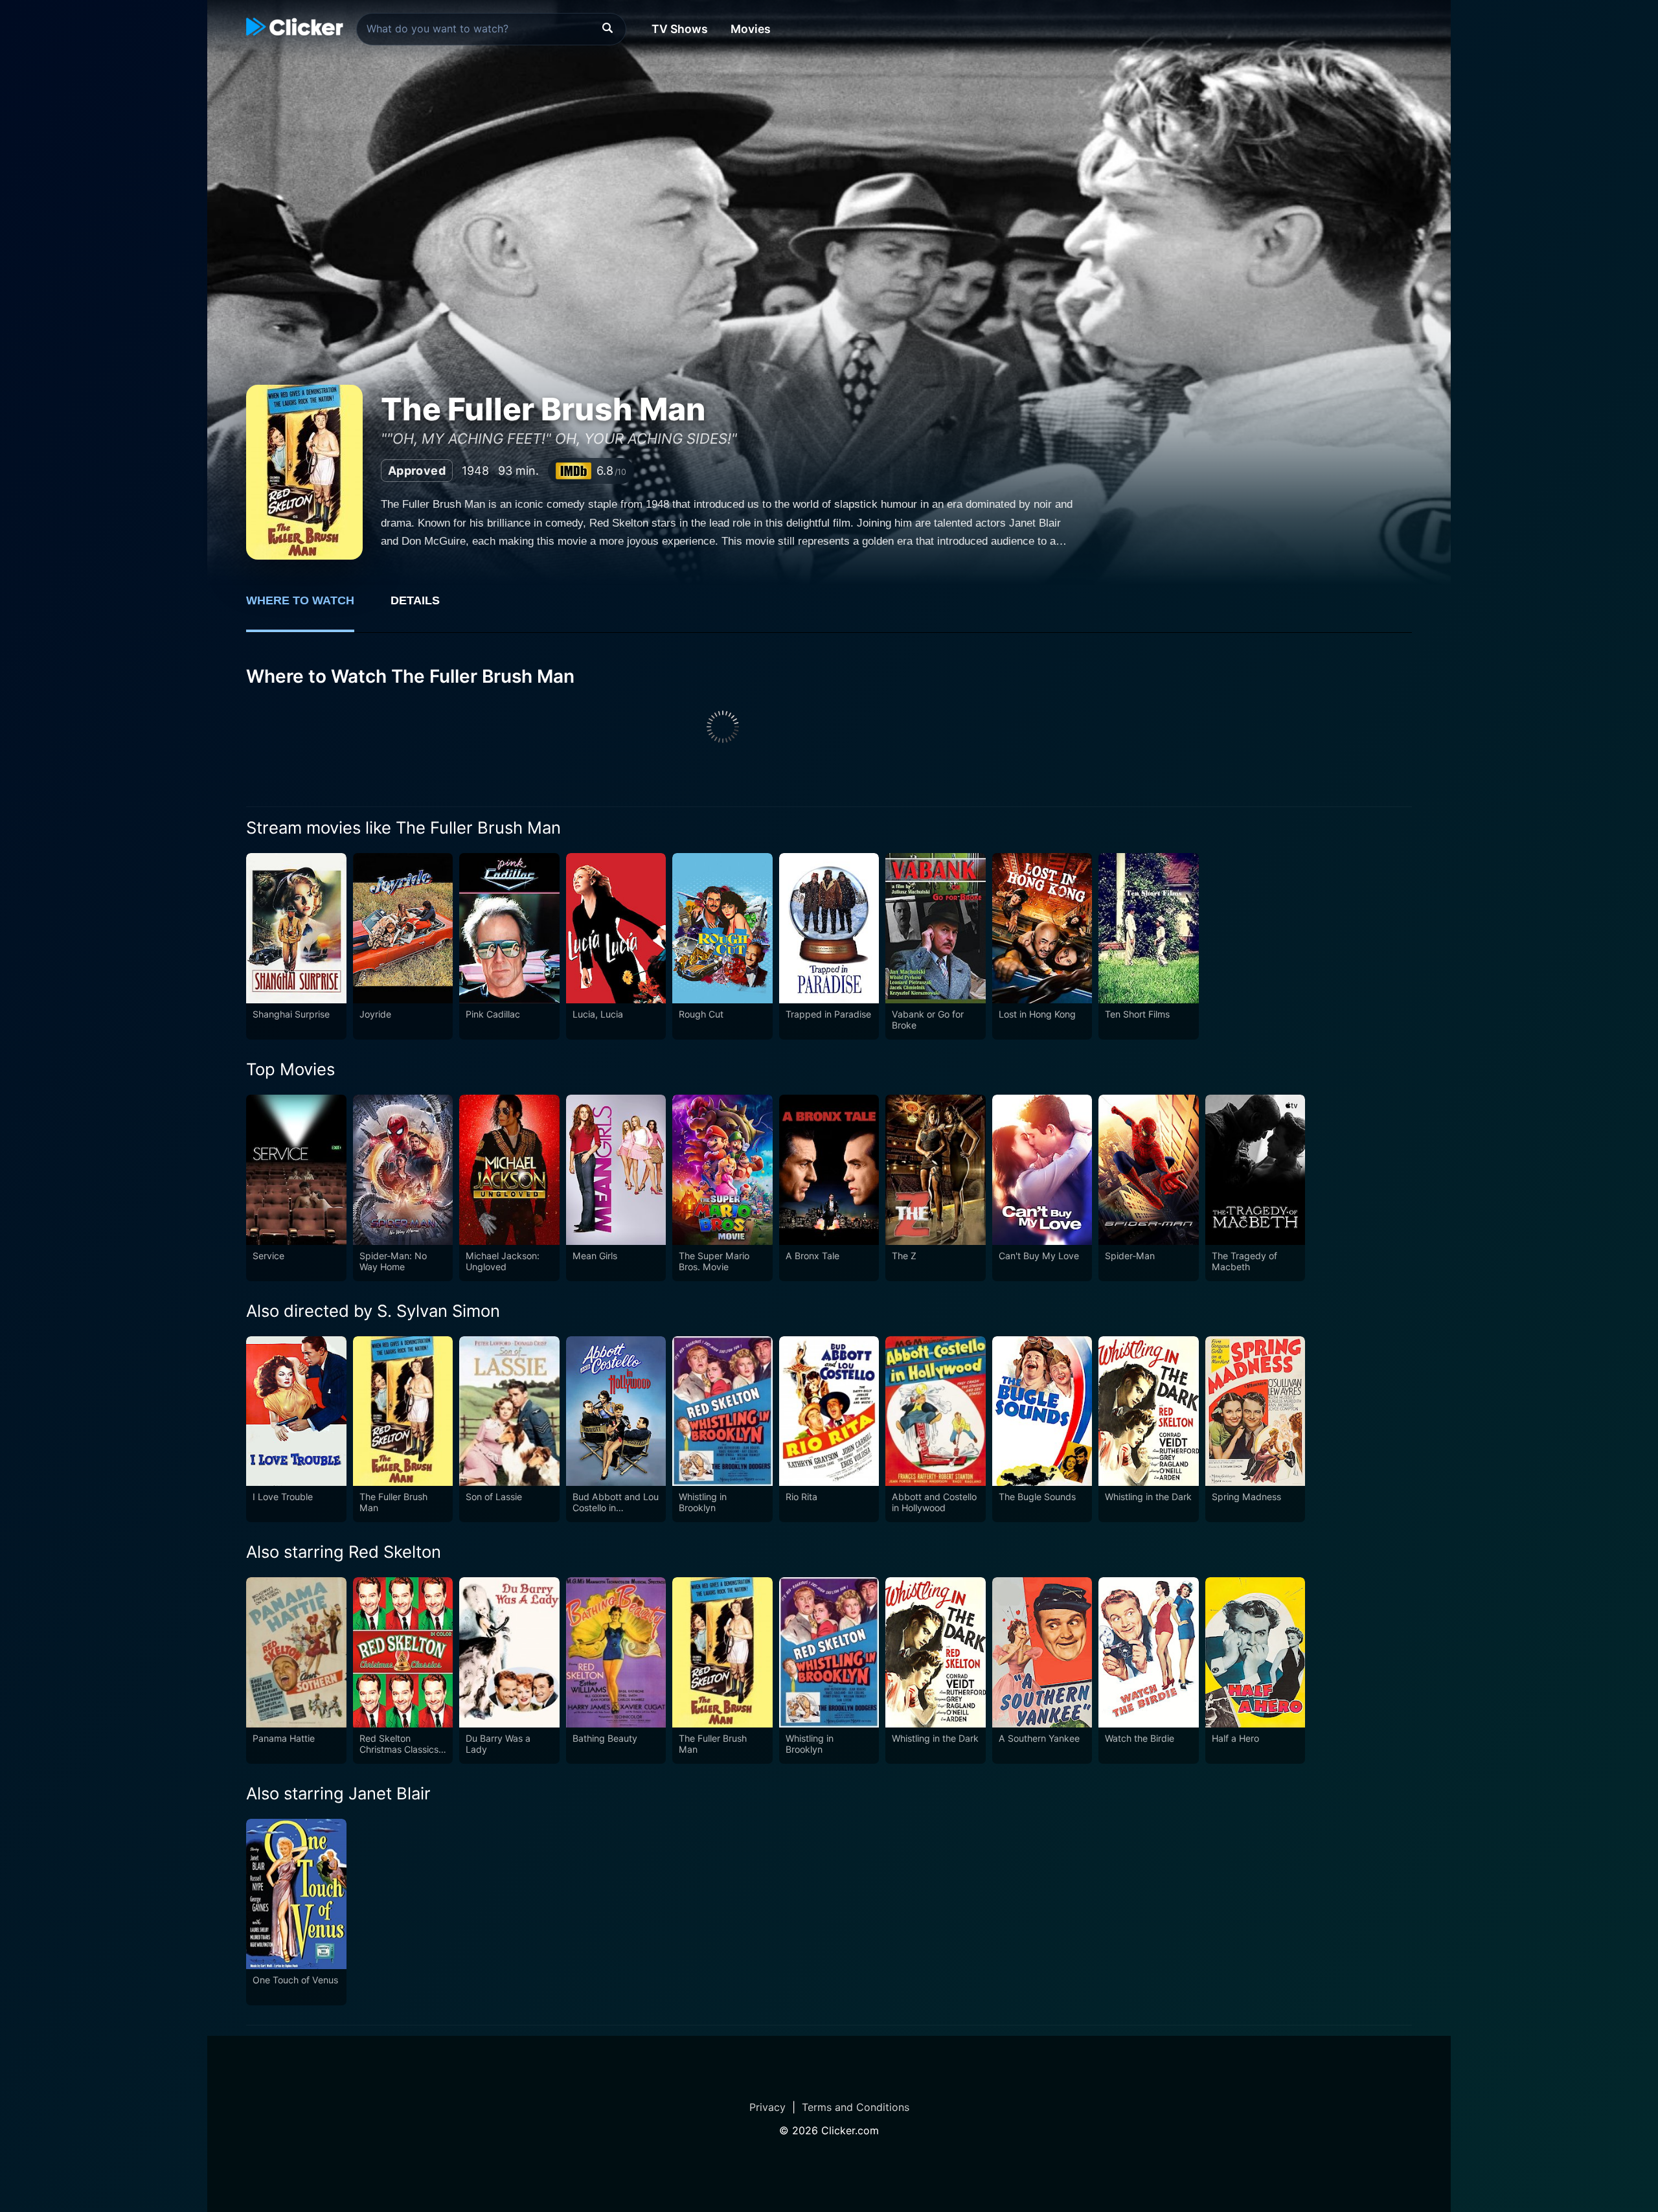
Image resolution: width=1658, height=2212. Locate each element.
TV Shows (680, 29)
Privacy (767, 2107)
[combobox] (491, 29)
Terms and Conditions (856, 2107)
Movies (751, 29)
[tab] (309, 608)
